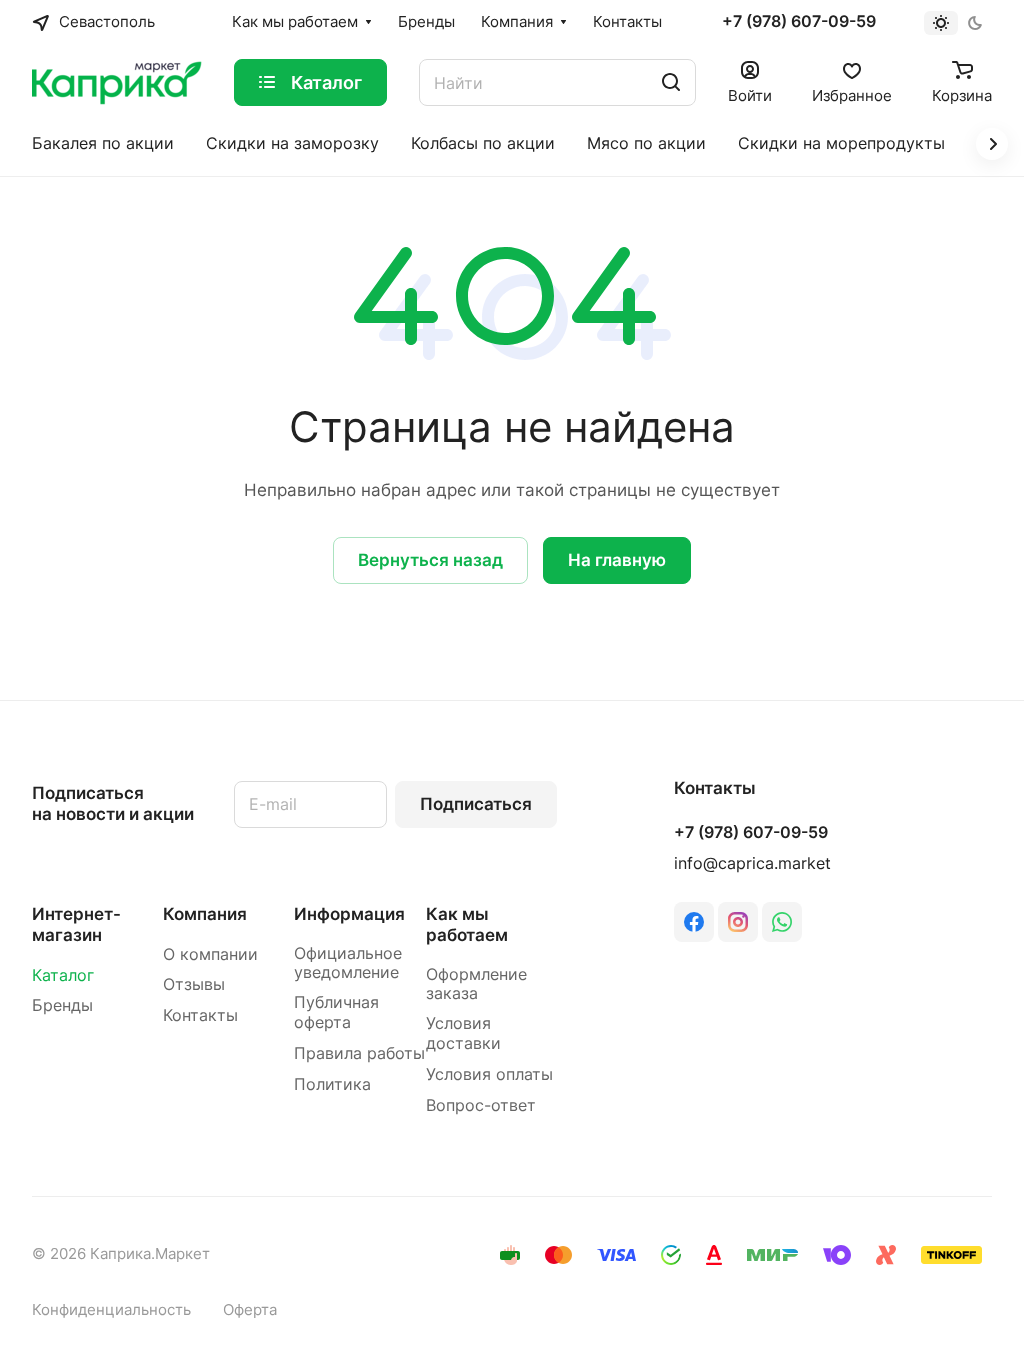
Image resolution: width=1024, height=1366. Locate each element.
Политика (332, 1084)
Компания (205, 914)
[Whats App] (782, 922)
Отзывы (194, 984)
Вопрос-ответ (481, 1105)
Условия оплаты (489, 1074)
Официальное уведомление (348, 963)
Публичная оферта (336, 1012)
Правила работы (359, 1053)
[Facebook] (694, 922)
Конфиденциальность (111, 1310)
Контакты (200, 1015)
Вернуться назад (430, 560)
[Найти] (671, 82)
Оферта (250, 1310)
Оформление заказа (476, 984)
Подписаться (476, 804)
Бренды (62, 1005)
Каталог (63, 975)
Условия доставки (463, 1033)
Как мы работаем (467, 924)
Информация (349, 914)
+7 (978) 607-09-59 (799, 22)
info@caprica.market (752, 863)
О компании (210, 954)
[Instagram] (738, 922)
